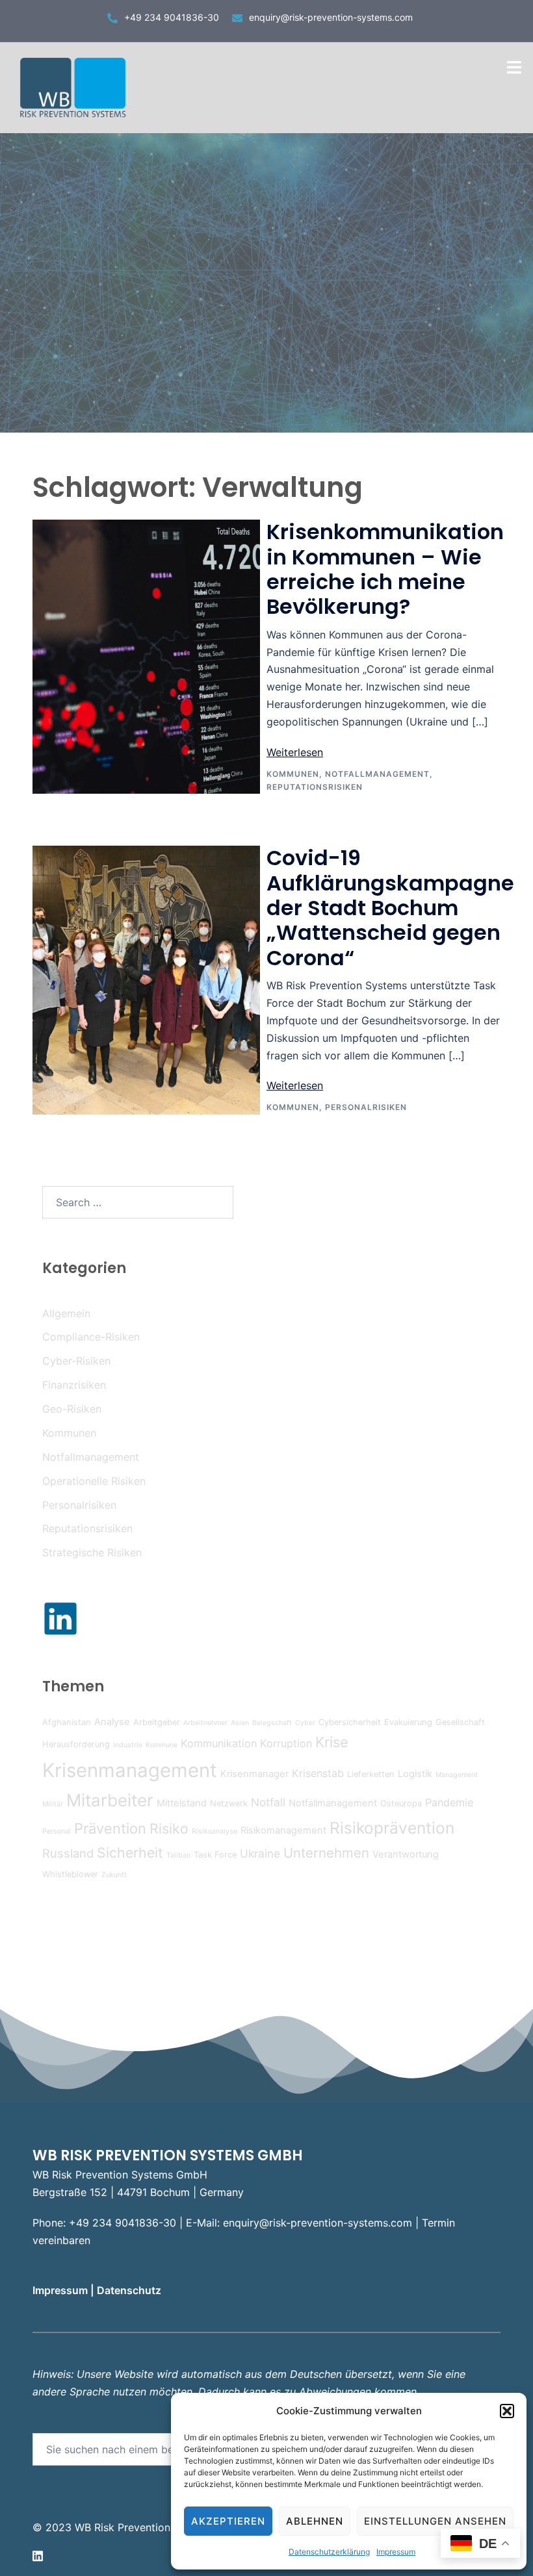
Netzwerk (229, 1803)
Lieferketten (371, 1774)
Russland (68, 1853)
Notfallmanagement (377, 774)
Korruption (286, 1743)
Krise (332, 1742)
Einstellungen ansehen (435, 2521)
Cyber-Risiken (76, 1361)
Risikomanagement (283, 1830)
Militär (53, 1804)
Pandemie (449, 1802)
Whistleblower (70, 1874)
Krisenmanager (254, 1774)
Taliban (178, 1855)
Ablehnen (315, 2521)
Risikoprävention (392, 1828)
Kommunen (293, 774)
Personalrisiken (366, 1107)
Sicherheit (130, 1852)
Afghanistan (67, 1722)
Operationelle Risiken (94, 1481)
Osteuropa (401, 1803)
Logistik (415, 1774)
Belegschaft (272, 1723)
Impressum (396, 2552)
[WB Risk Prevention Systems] (75, 86)
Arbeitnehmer (205, 1723)
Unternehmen (326, 1853)
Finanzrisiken (74, 1385)
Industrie (128, 1745)
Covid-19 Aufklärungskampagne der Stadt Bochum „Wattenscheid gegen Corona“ (390, 908)
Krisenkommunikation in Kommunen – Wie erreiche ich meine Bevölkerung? (385, 569)
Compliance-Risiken (91, 1337)
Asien (240, 1723)
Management (457, 1775)
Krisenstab (318, 1773)
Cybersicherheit (350, 1722)
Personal (57, 1831)
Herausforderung (76, 1744)
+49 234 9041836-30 (172, 17)
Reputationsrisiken (315, 787)
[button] (507, 2411)
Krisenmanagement (130, 1770)
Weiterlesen (295, 752)
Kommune (162, 1745)
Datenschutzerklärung (329, 2552)
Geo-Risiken (72, 1409)
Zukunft (114, 1875)
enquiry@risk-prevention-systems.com (331, 17)
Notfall (268, 1802)
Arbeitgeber (157, 1722)
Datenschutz (130, 2290)
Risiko (169, 1828)
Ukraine (260, 1853)
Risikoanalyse (214, 1831)
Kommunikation (219, 1743)
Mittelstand (182, 1803)
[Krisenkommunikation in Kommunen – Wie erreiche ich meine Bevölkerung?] (146, 657)
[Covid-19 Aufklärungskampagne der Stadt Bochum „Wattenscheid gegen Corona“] (146, 980)
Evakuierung (408, 1722)
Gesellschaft (460, 1722)
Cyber (305, 1723)
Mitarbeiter (110, 1800)
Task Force (215, 1855)
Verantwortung (406, 1854)
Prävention (110, 1828)
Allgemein (66, 1313)
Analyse (112, 1722)
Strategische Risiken (92, 1552)
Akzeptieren (228, 2521)
